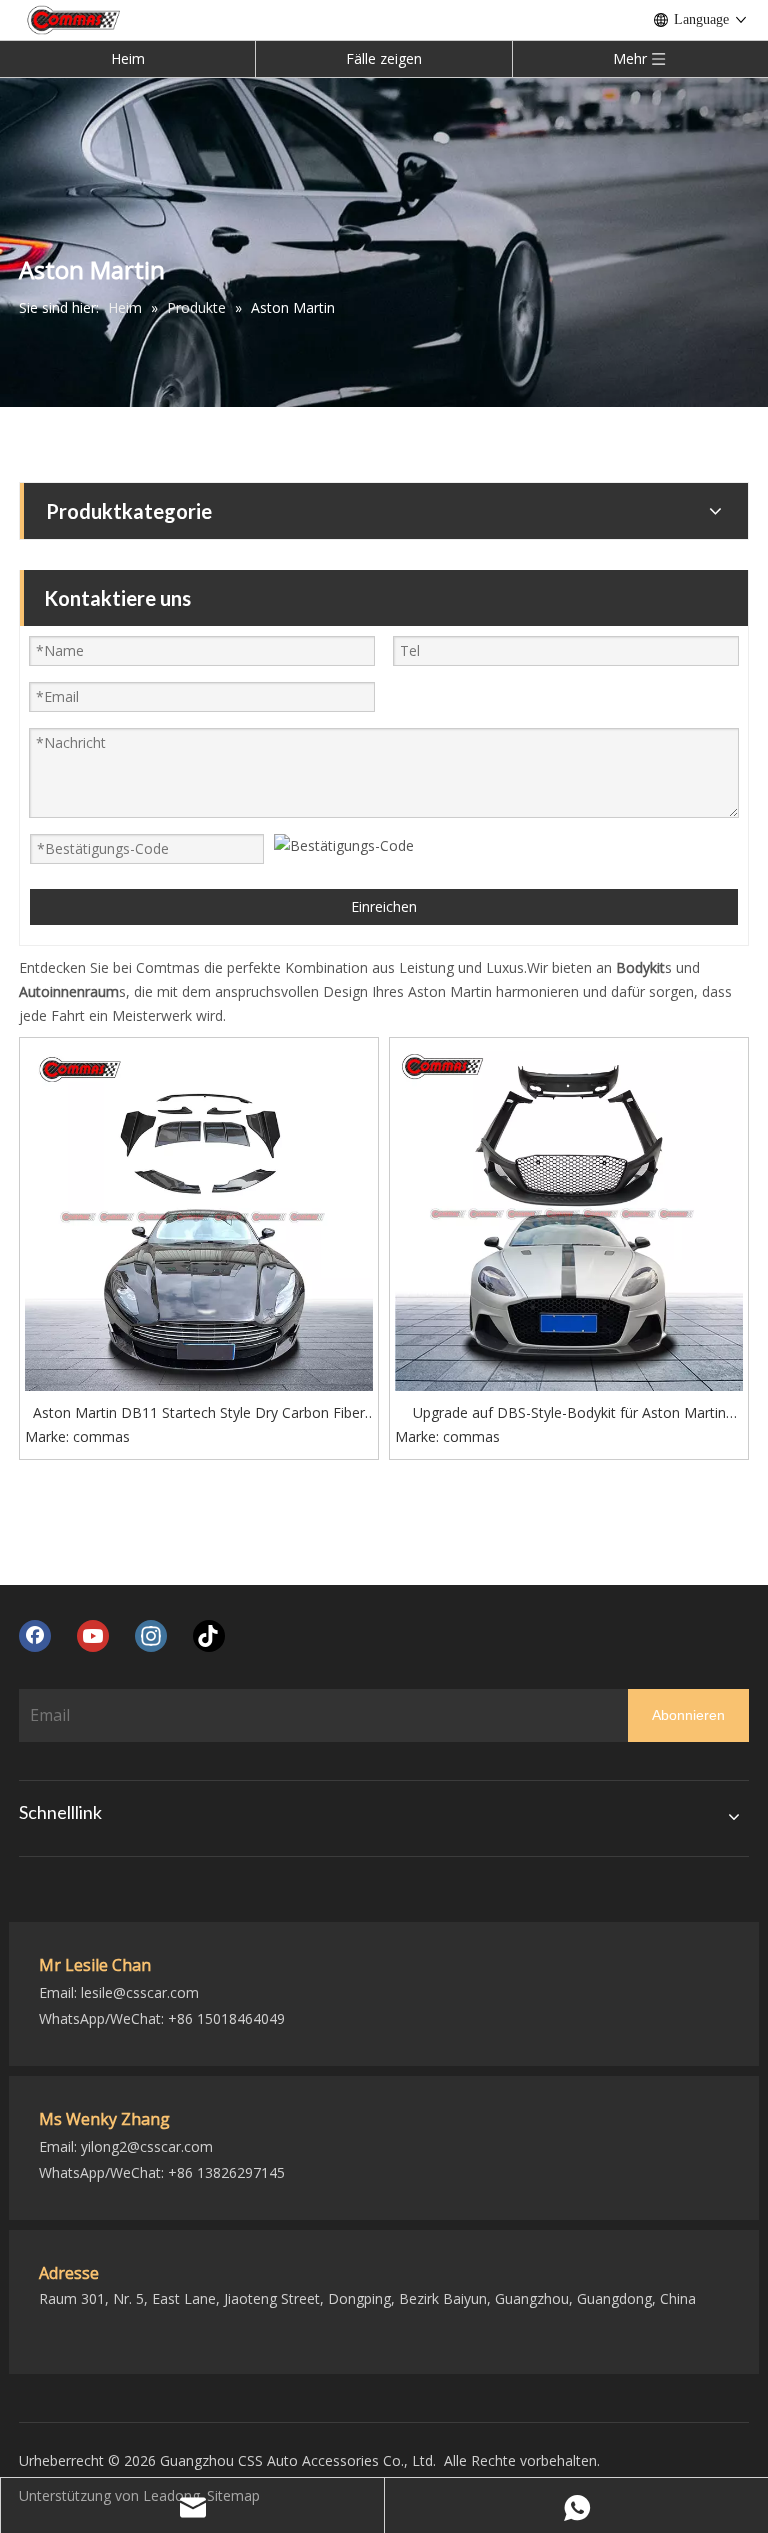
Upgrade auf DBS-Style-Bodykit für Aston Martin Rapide (569, 1414)
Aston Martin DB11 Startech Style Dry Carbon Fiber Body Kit (199, 1414)
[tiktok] (209, 1636)
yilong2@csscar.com (147, 2146)
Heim (128, 58)
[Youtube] (93, 1636)
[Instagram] (151, 1636)
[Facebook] (35, 1636)
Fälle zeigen (384, 58)
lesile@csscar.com (140, 1992)
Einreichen (384, 906)
